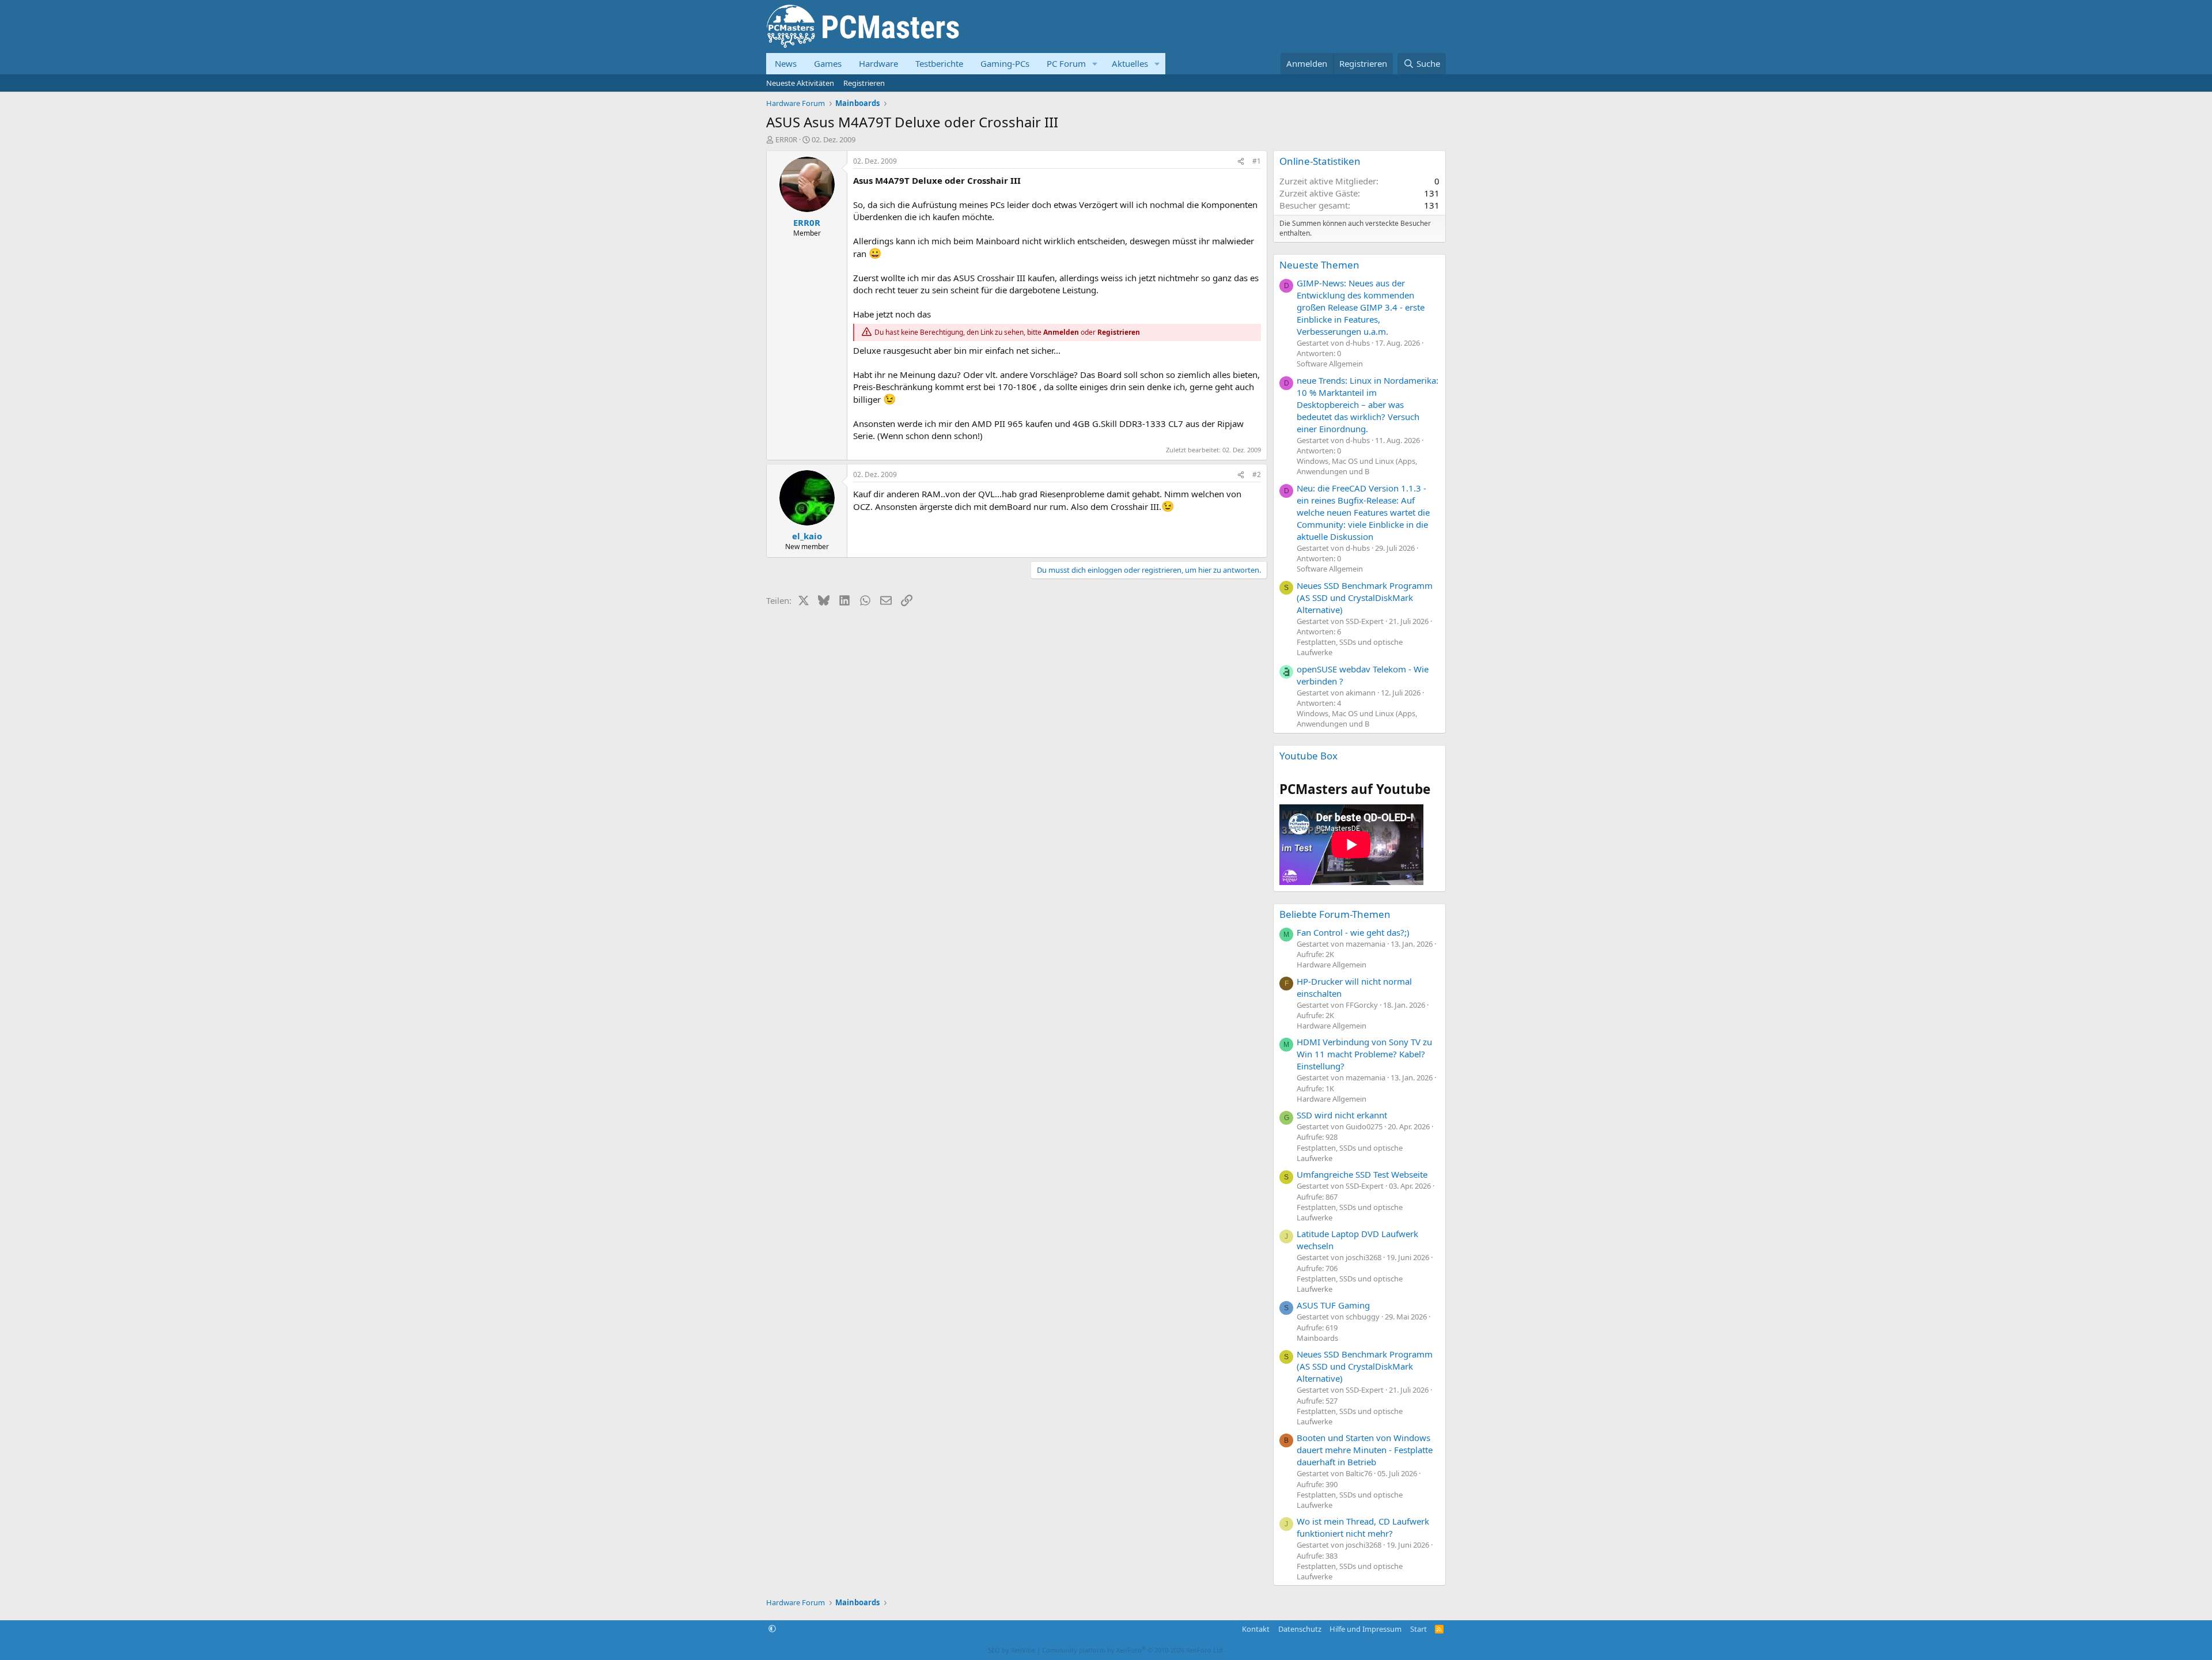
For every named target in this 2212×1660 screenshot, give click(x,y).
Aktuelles (1130, 63)
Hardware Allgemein (1332, 965)
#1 (1257, 161)
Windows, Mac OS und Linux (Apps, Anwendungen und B (1357, 466)
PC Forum (1066, 63)
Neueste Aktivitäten (800, 83)
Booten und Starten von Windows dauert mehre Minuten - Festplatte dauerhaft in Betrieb (1365, 1450)
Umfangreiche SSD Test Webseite (1362, 1174)
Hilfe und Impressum (1366, 1629)
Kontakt (1256, 1629)
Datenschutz (1300, 1629)
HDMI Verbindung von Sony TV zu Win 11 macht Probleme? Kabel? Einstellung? (1364, 1054)
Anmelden (1061, 332)
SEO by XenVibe (1012, 1650)
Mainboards (1317, 1338)
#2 (1257, 474)
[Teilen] (1241, 162)
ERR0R (786, 139)
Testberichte (939, 63)
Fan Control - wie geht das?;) (1353, 932)
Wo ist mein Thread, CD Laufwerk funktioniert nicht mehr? (1363, 1527)
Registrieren (864, 83)
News (786, 63)
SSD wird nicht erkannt (1342, 1115)
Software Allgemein (1330, 364)
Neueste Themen (1319, 265)
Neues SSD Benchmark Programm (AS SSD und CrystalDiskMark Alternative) (1365, 598)
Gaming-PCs (1005, 63)
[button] (1095, 64)
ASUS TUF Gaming (1333, 1305)
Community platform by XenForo (1133, 1650)
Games (828, 63)
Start (1419, 1629)
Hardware (878, 63)
